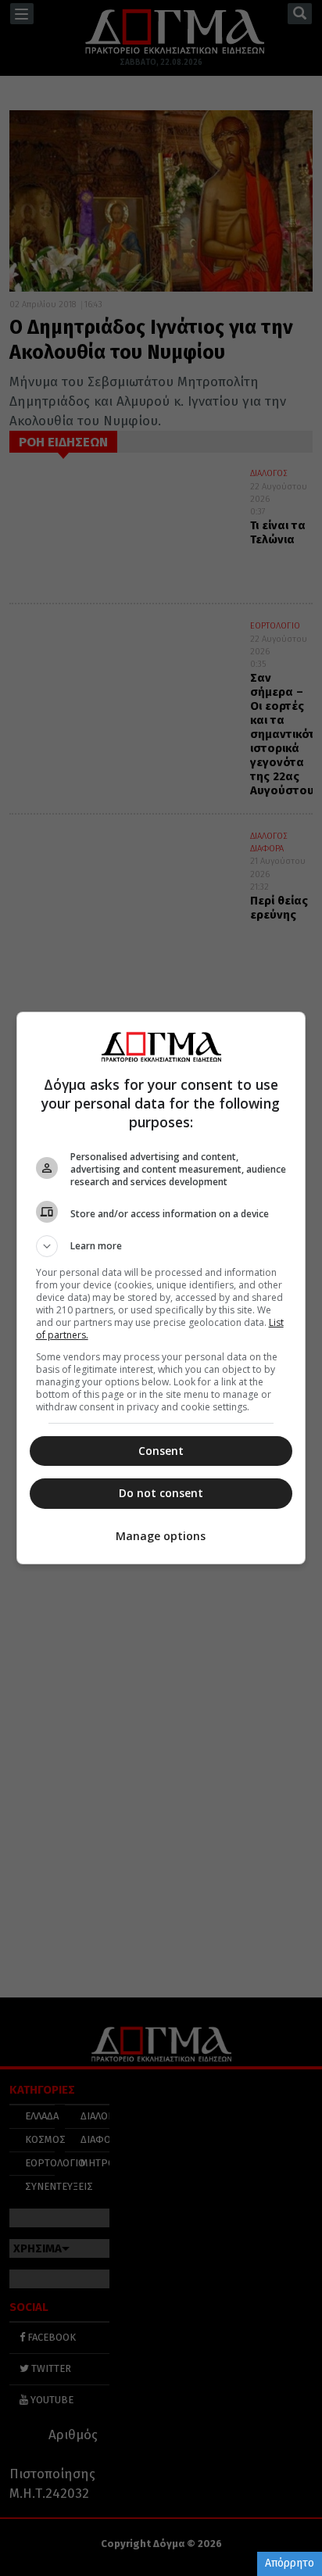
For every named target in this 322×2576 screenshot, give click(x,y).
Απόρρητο (290, 2563)
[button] (161, 1246)
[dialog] (161, 1288)
